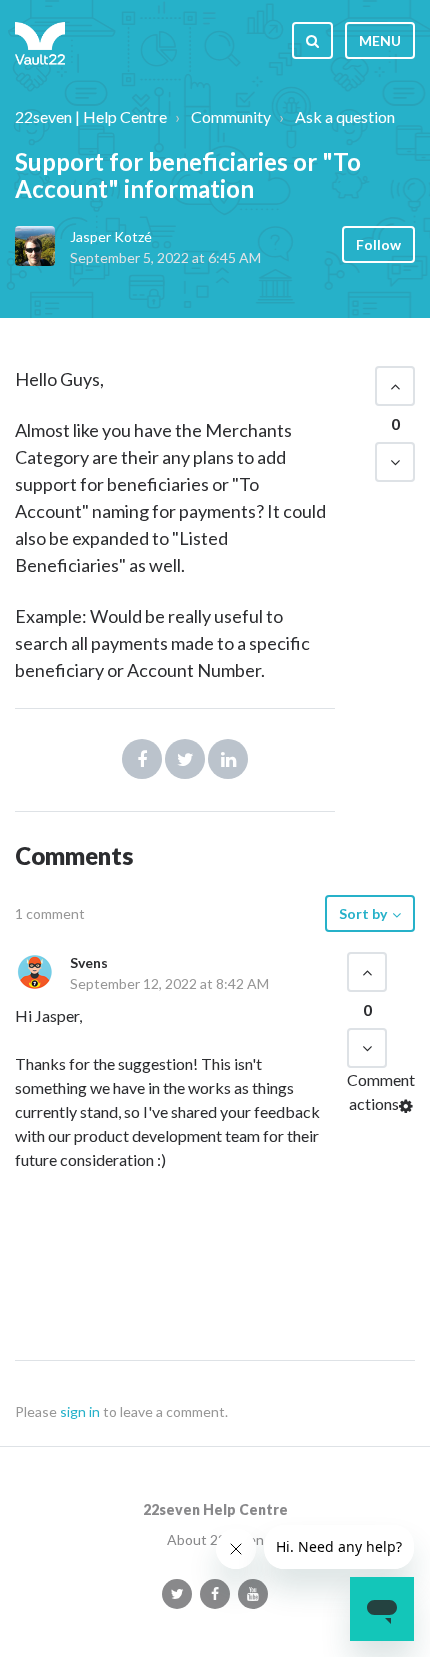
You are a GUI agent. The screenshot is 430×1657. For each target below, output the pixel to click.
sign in (80, 1411)
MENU (380, 40)
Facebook (142, 759)
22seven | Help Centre (91, 116)
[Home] (40, 40)
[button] (395, 386)
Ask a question (345, 116)
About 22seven (215, 1539)
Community (231, 116)
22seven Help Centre (215, 1509)
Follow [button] (378, 244)
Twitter (185, 759)
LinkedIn (228, 759)
